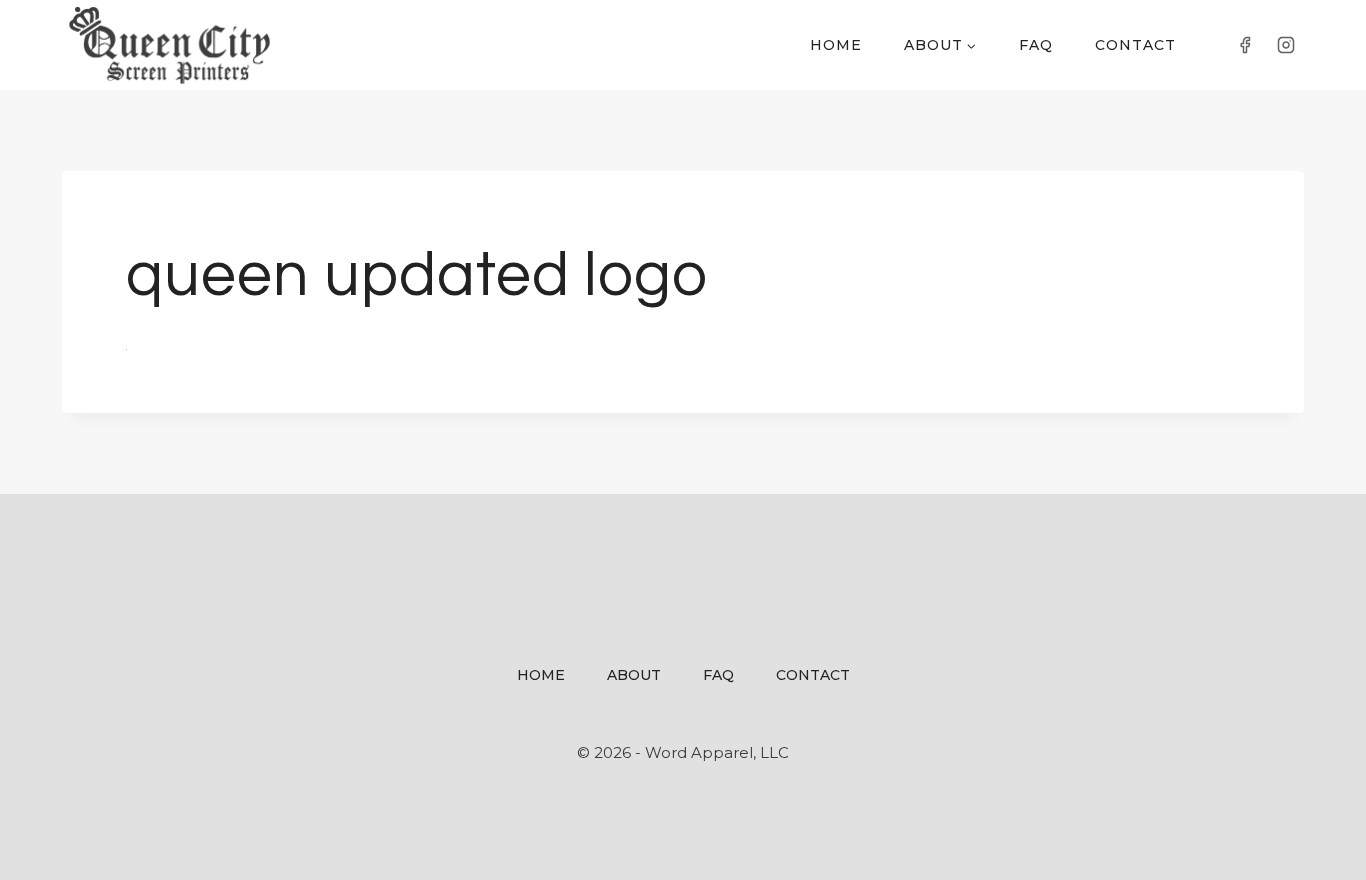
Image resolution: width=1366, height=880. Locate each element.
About (634, 675)
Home (836, 45)
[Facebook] (1245, 45)
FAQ (1036, 45)
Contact (1135, 45)
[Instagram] (1286, 45)
